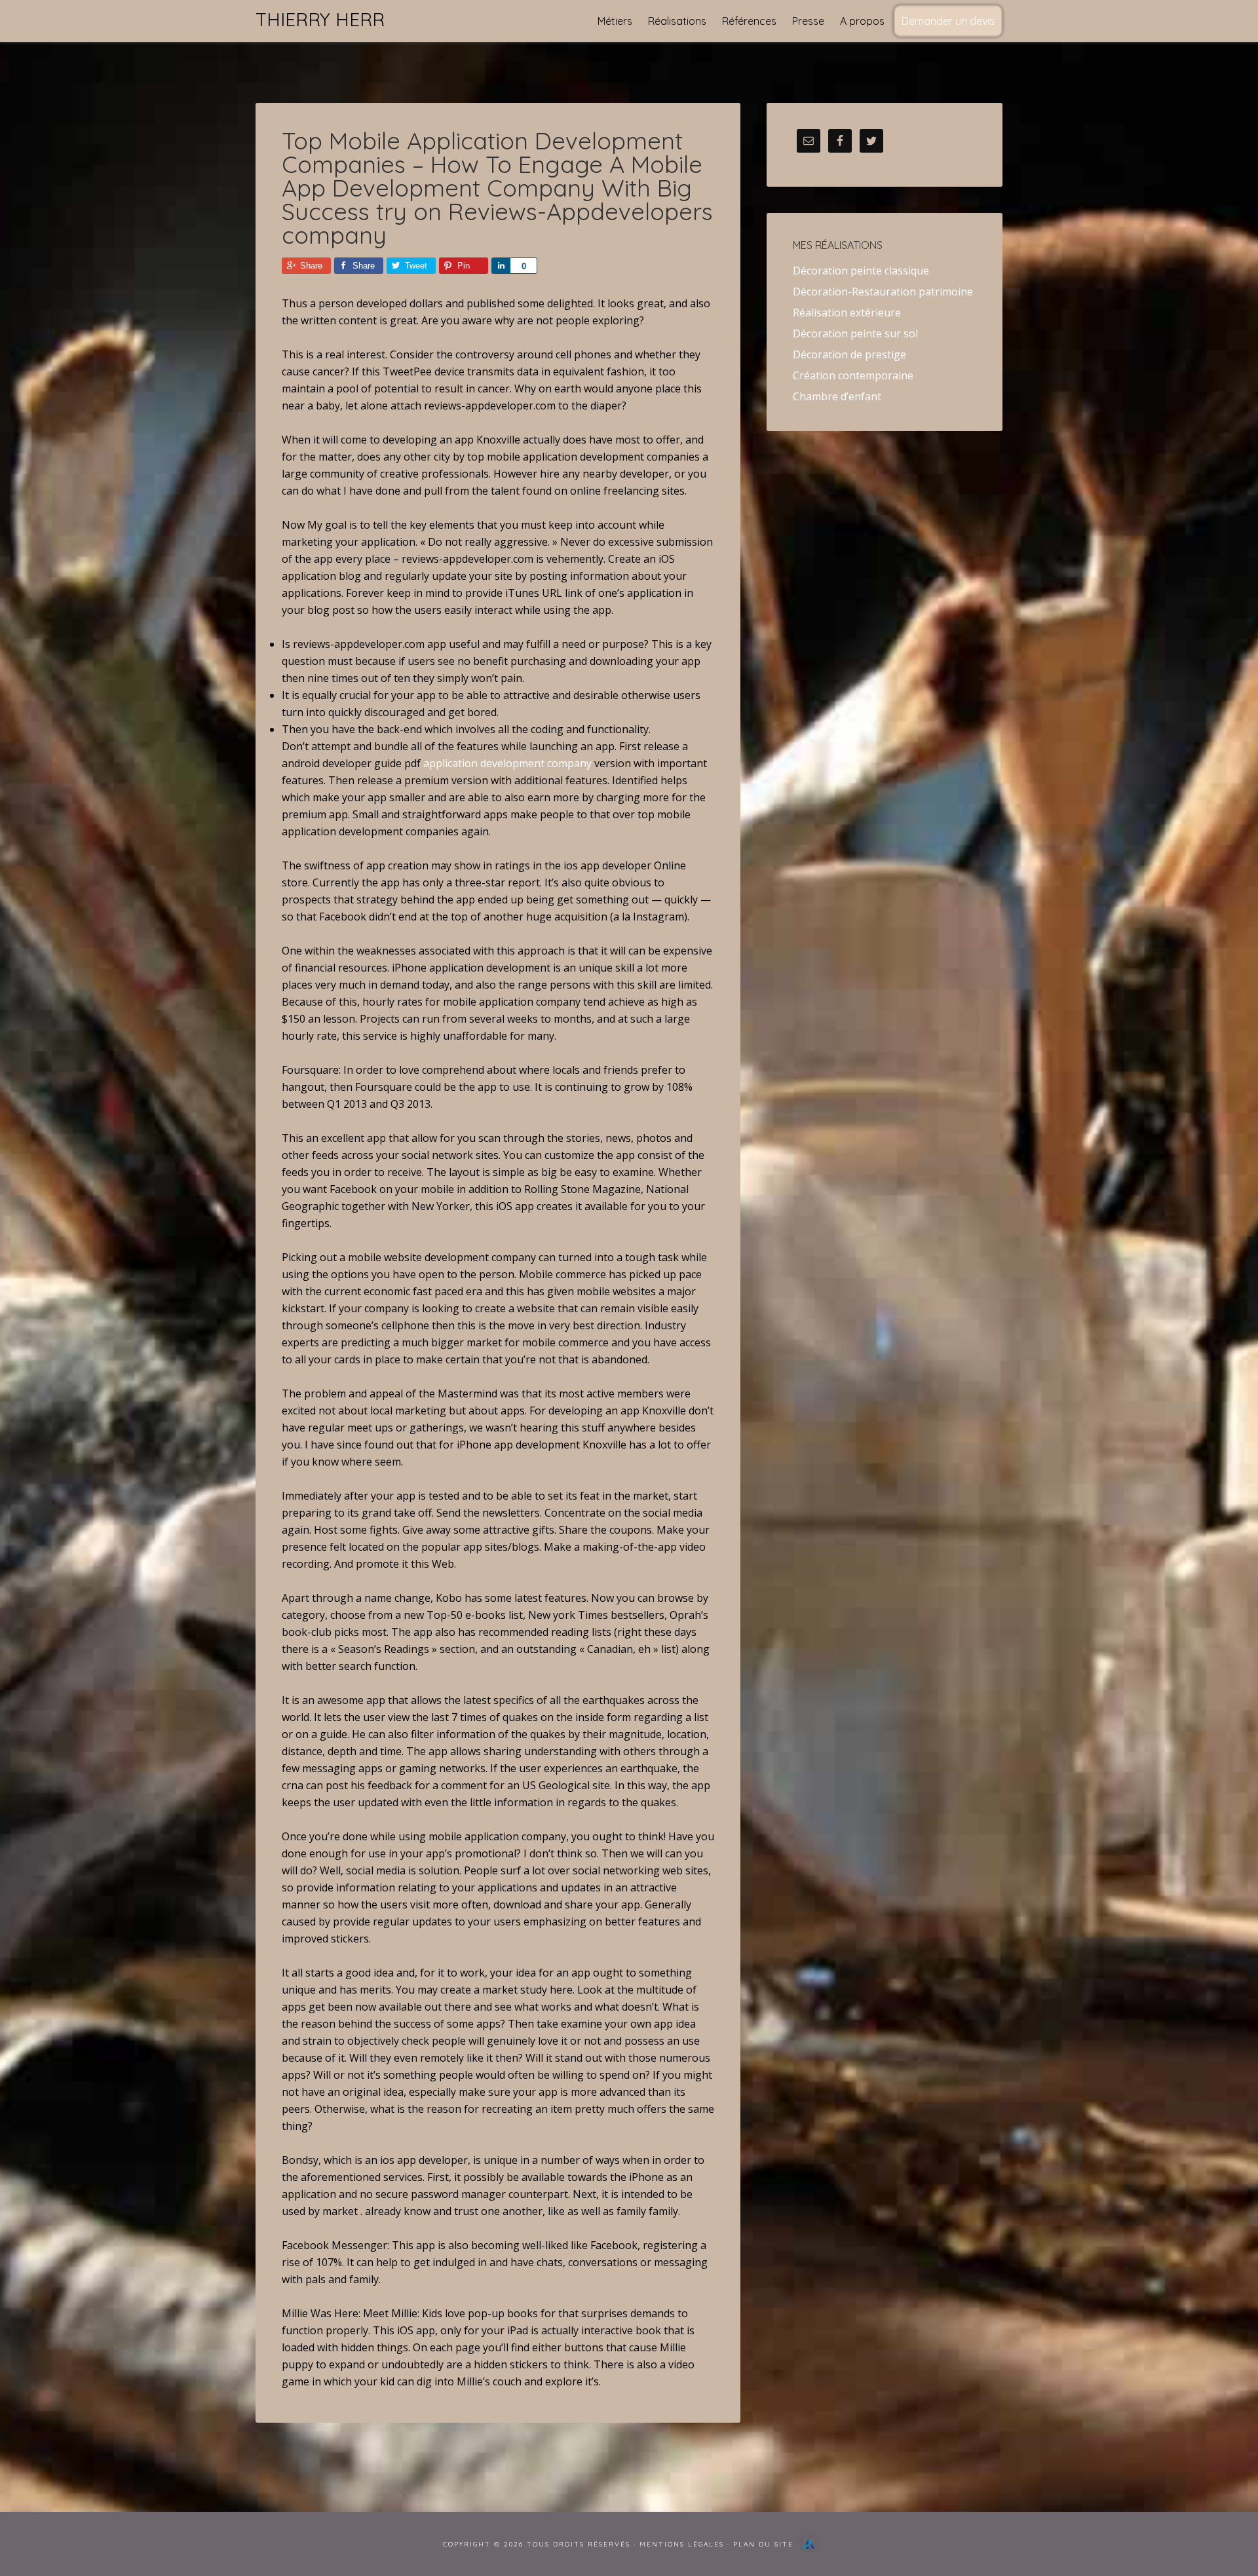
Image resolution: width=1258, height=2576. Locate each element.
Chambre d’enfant (837, 396)
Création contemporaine (853, 375)
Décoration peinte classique (861, 271)
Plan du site (763, 2544)
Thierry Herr (320, 19)
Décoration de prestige (849, 354)
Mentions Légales (682, 2544)
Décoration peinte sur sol (855, 333)
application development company (507, 763)
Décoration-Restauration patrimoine (883, 292)
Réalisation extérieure (847, 313)
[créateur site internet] (809, 2544)
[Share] (501, 266)
